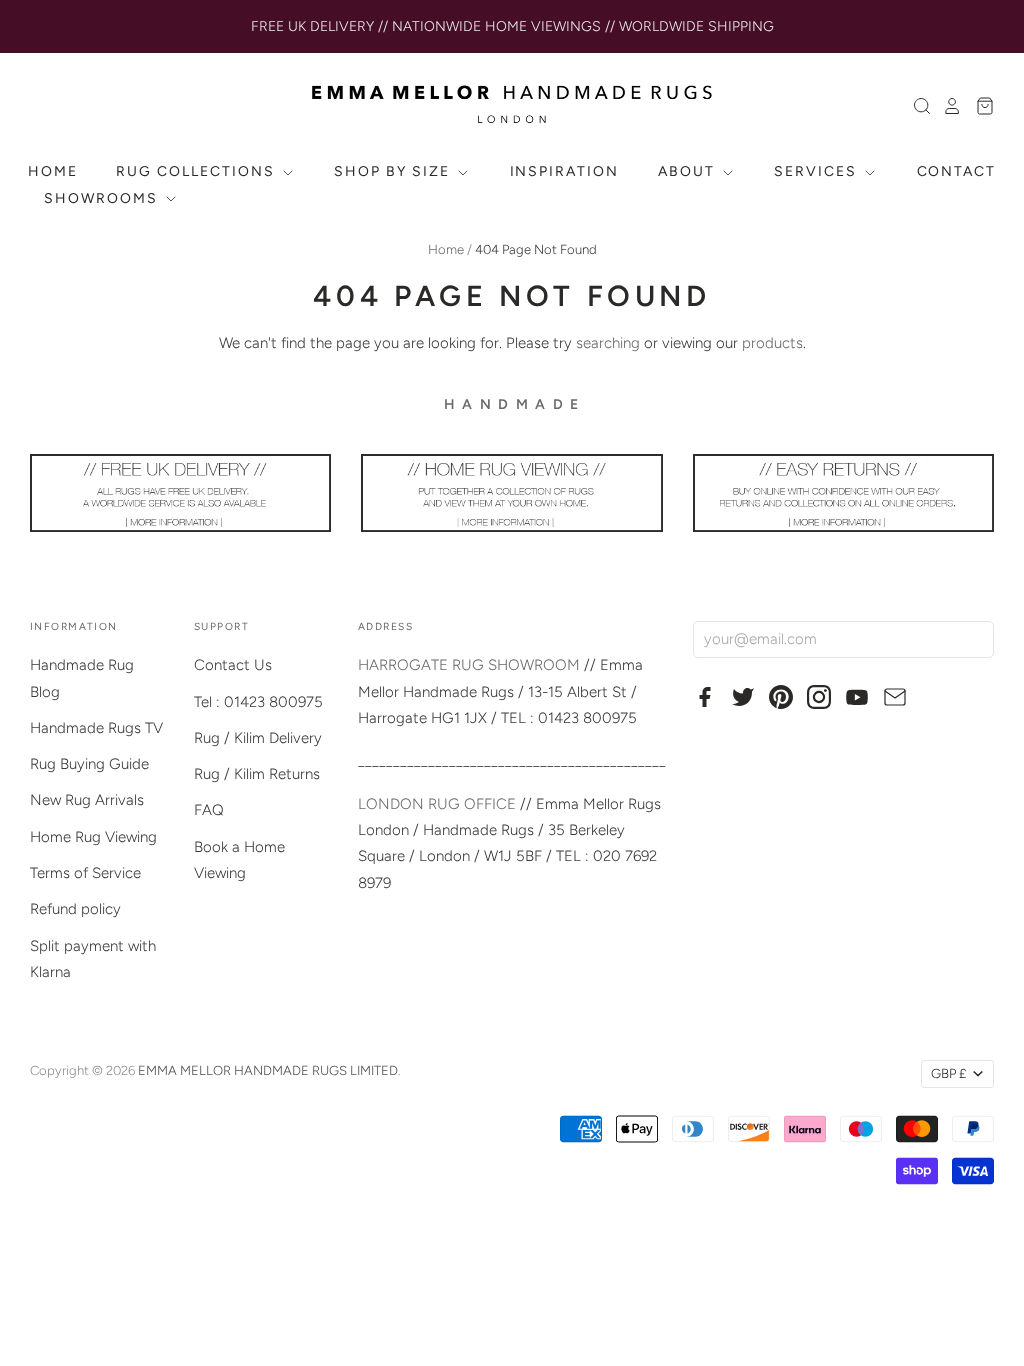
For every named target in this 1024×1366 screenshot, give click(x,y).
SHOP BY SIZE (394, 171)
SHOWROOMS (103, 198)
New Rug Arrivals (87, 800)
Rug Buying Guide (89, 764)
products (772, 343)
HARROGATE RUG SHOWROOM (469, 665)
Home (446, 249)
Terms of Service (85, 873)
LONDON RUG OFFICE (437, 804)
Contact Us (233, 665)
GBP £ (948, 1073)
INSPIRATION (565, 171)
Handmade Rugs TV (96, 728)
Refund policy (75, 909)
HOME (53, 171)
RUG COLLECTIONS (197, 171)
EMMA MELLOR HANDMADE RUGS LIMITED (268, 1070)
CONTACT (957, 171)
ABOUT (689, 171)
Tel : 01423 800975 (258, 702)
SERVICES (818, 171)
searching (608, 343)
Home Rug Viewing (93, 837)
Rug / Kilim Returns (257, 774)
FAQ (209, 810)
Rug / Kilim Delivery (258, 738)
